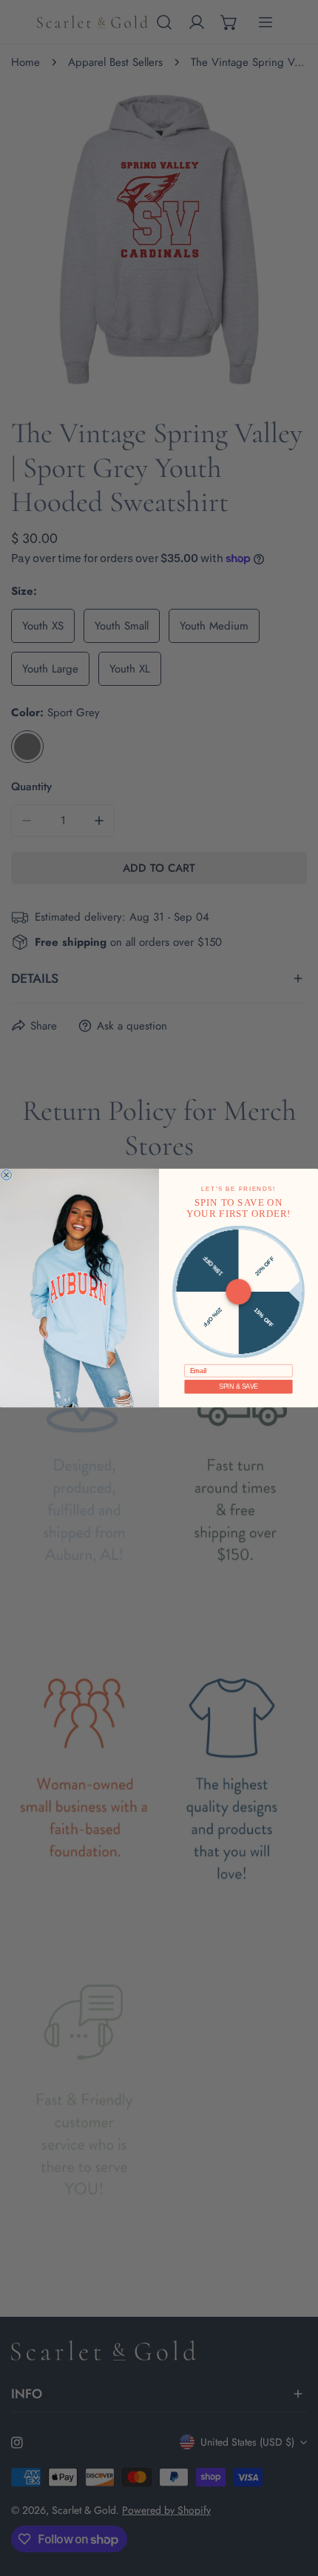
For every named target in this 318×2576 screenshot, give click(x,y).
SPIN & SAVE (238, 1387)
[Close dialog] (7, 1175)
